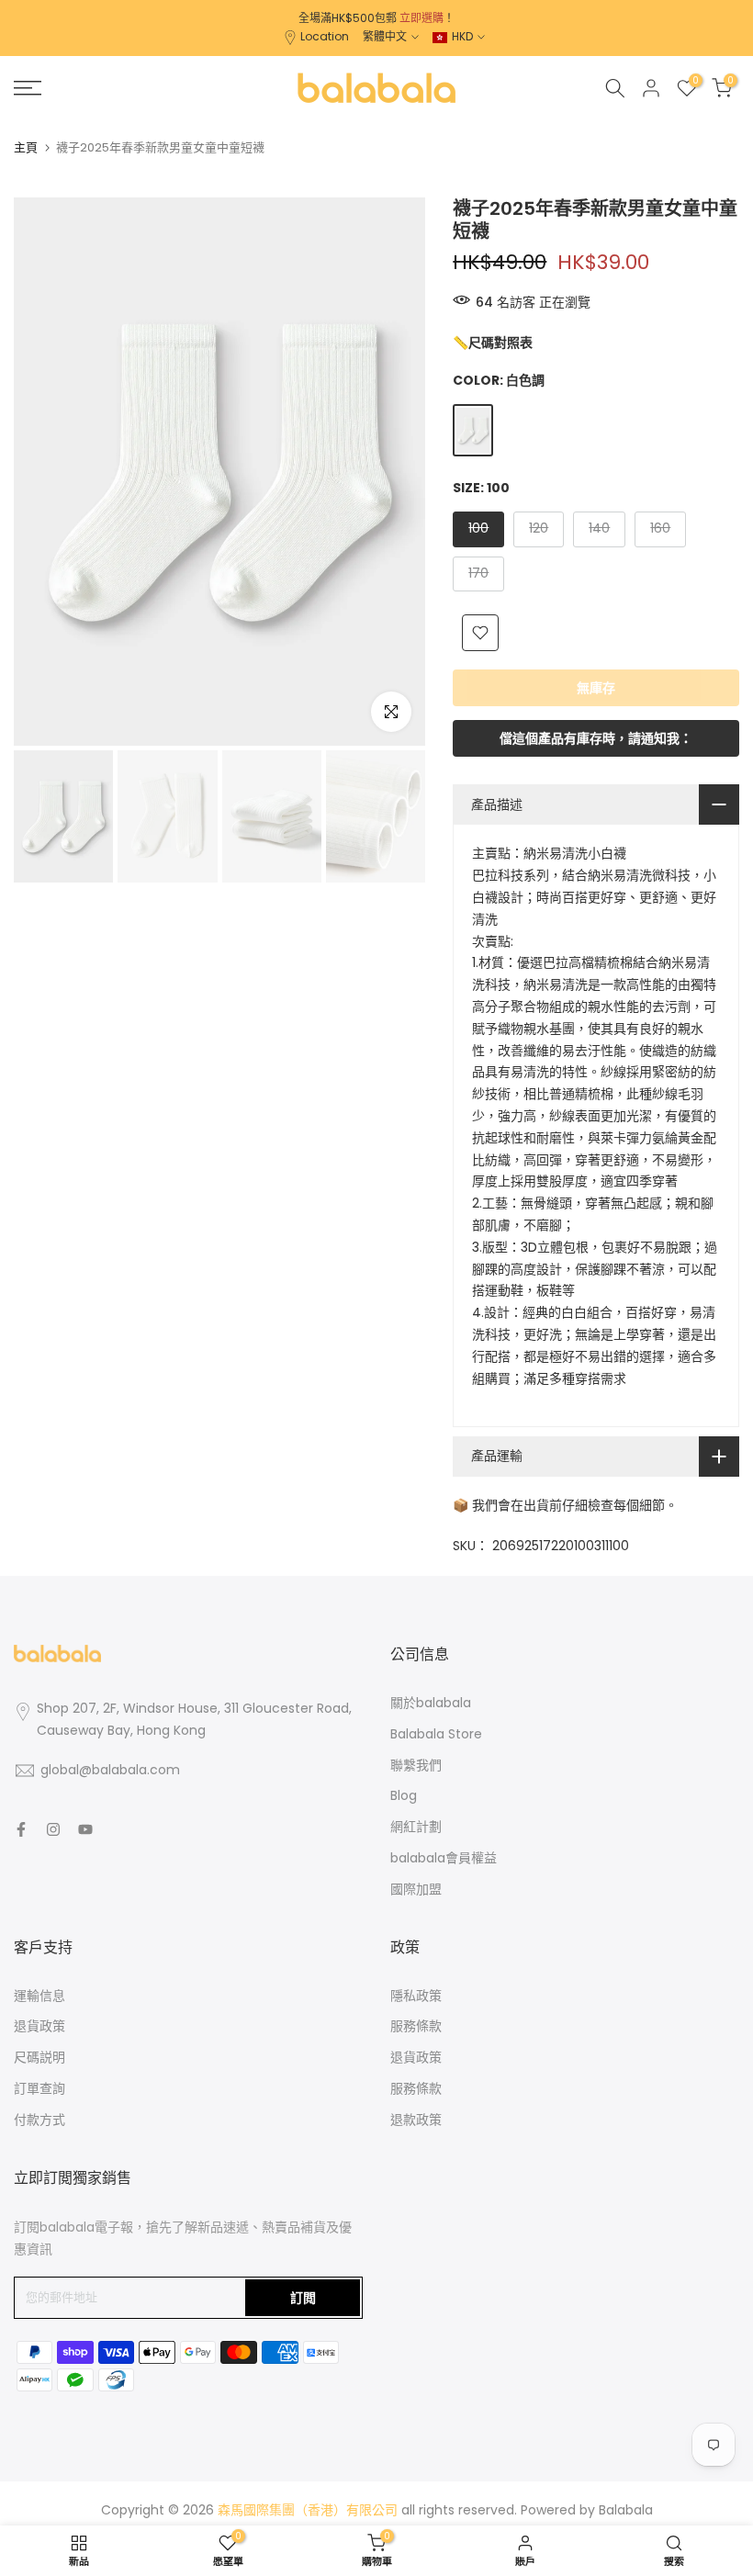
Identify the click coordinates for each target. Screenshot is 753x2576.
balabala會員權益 (444, 1858)
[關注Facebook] (21, 1829)
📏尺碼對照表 (493, 343)
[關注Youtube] (85, 1829)
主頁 (26, 147)
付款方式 (39, 2120)
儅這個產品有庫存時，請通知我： (596, 738)
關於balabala (431, 1703)
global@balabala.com (110, 1770)
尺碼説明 (39, 2057)
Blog (404, 1795)
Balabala (626, 2510)
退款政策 (416, 2120)
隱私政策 (416, 1996)
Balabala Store (436, 1734)
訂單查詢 (39, 2088)
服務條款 (416, 2026)
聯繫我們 (416, 1765)
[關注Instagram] (53, 1829)
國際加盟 (416, 1889)
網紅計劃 (416, 1827)
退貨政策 (39, 2026)
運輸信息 (39, 1996)
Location (325, 36)
